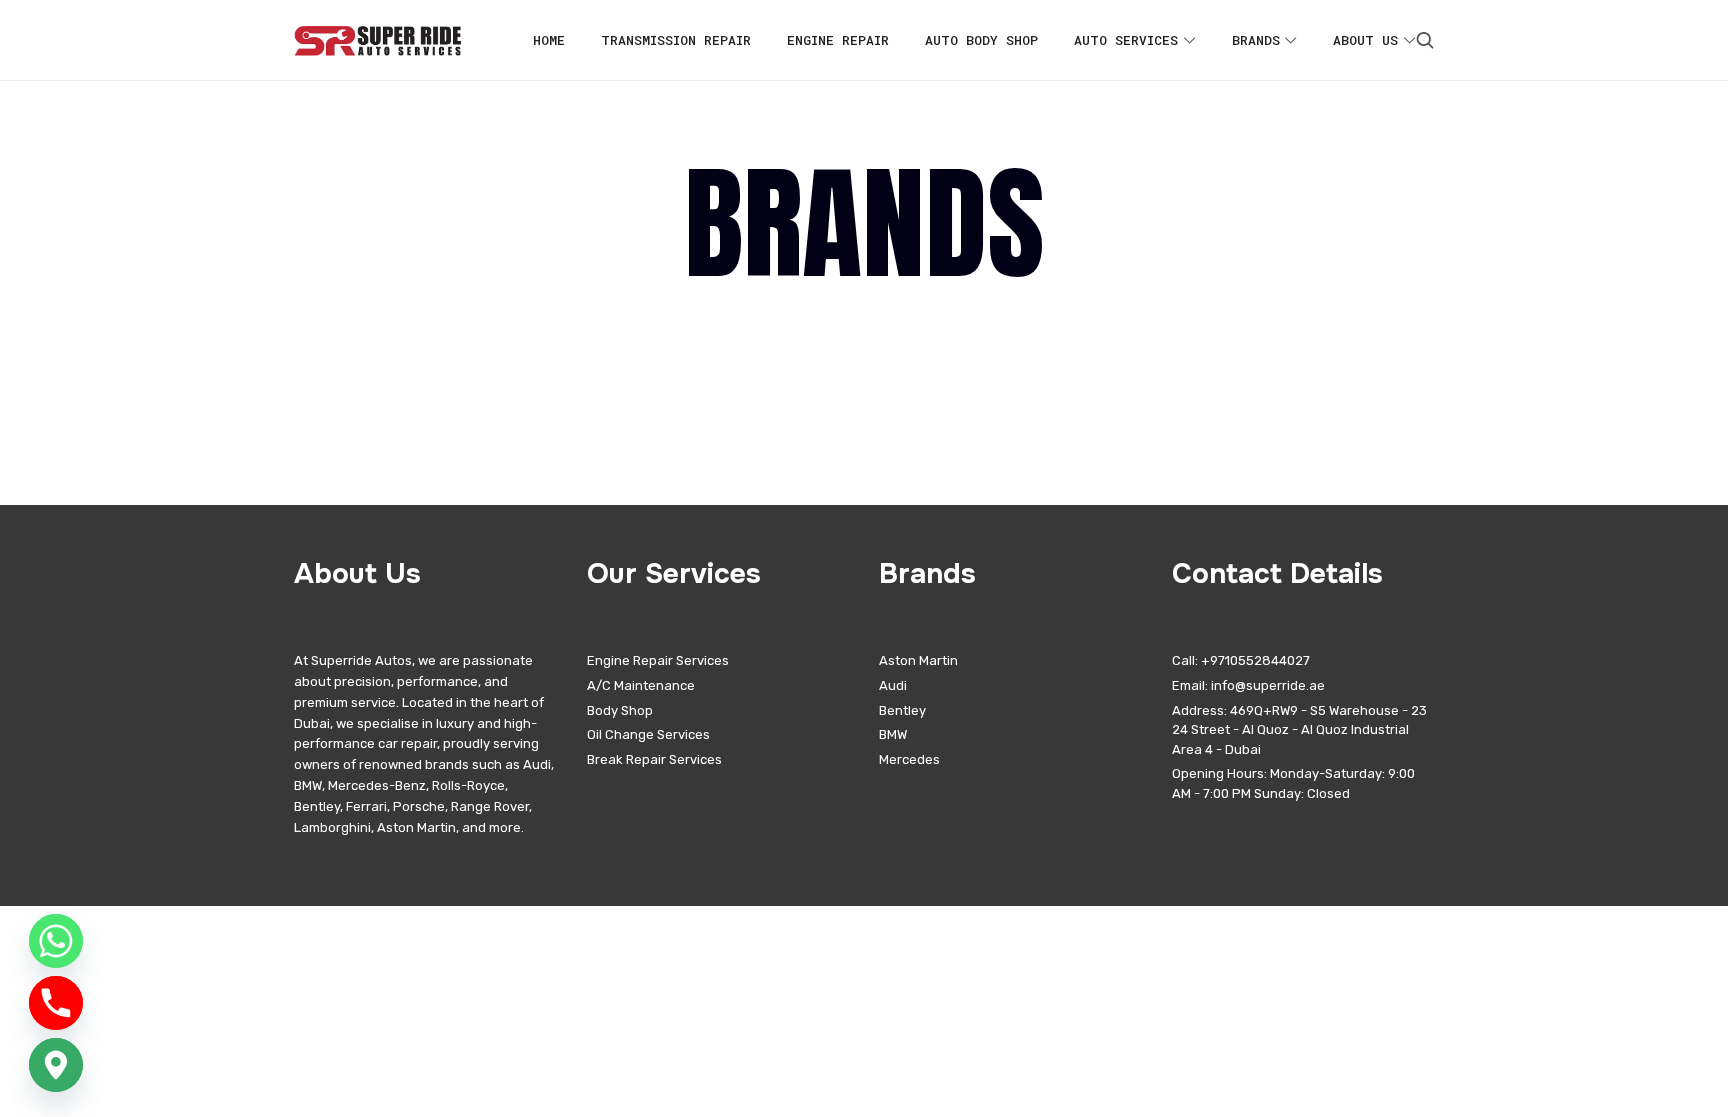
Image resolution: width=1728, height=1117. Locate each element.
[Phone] (56, 1003)
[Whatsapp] (56, 941)
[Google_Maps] (56, 1065)
